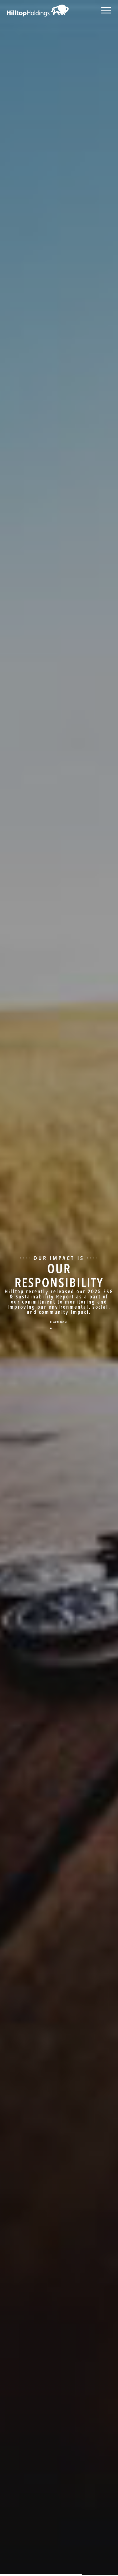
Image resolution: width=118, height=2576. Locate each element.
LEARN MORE (59, 1323)
